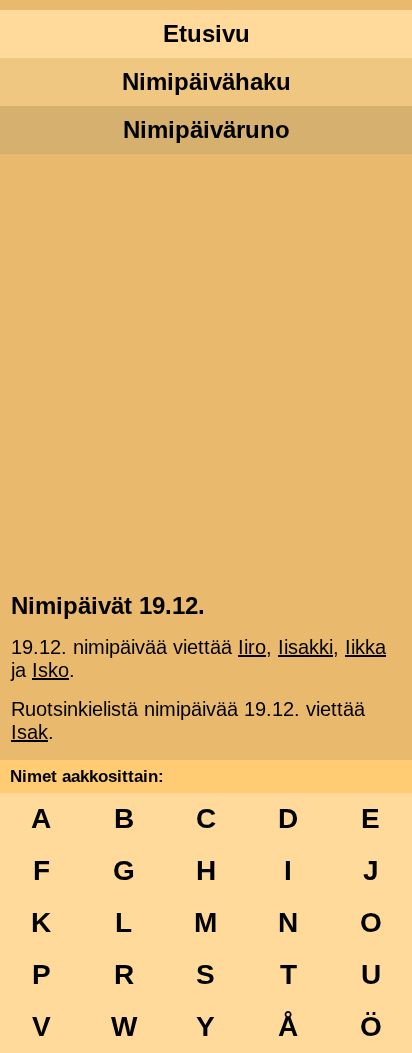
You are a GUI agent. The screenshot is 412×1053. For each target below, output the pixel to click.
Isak (29, 732)
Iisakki (305, 647)
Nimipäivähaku (206, 81)
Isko (50, 670)
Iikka (365, 647)
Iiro (252, 647)
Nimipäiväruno (206, 129)
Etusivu (206, 33)
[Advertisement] (206, 371)
